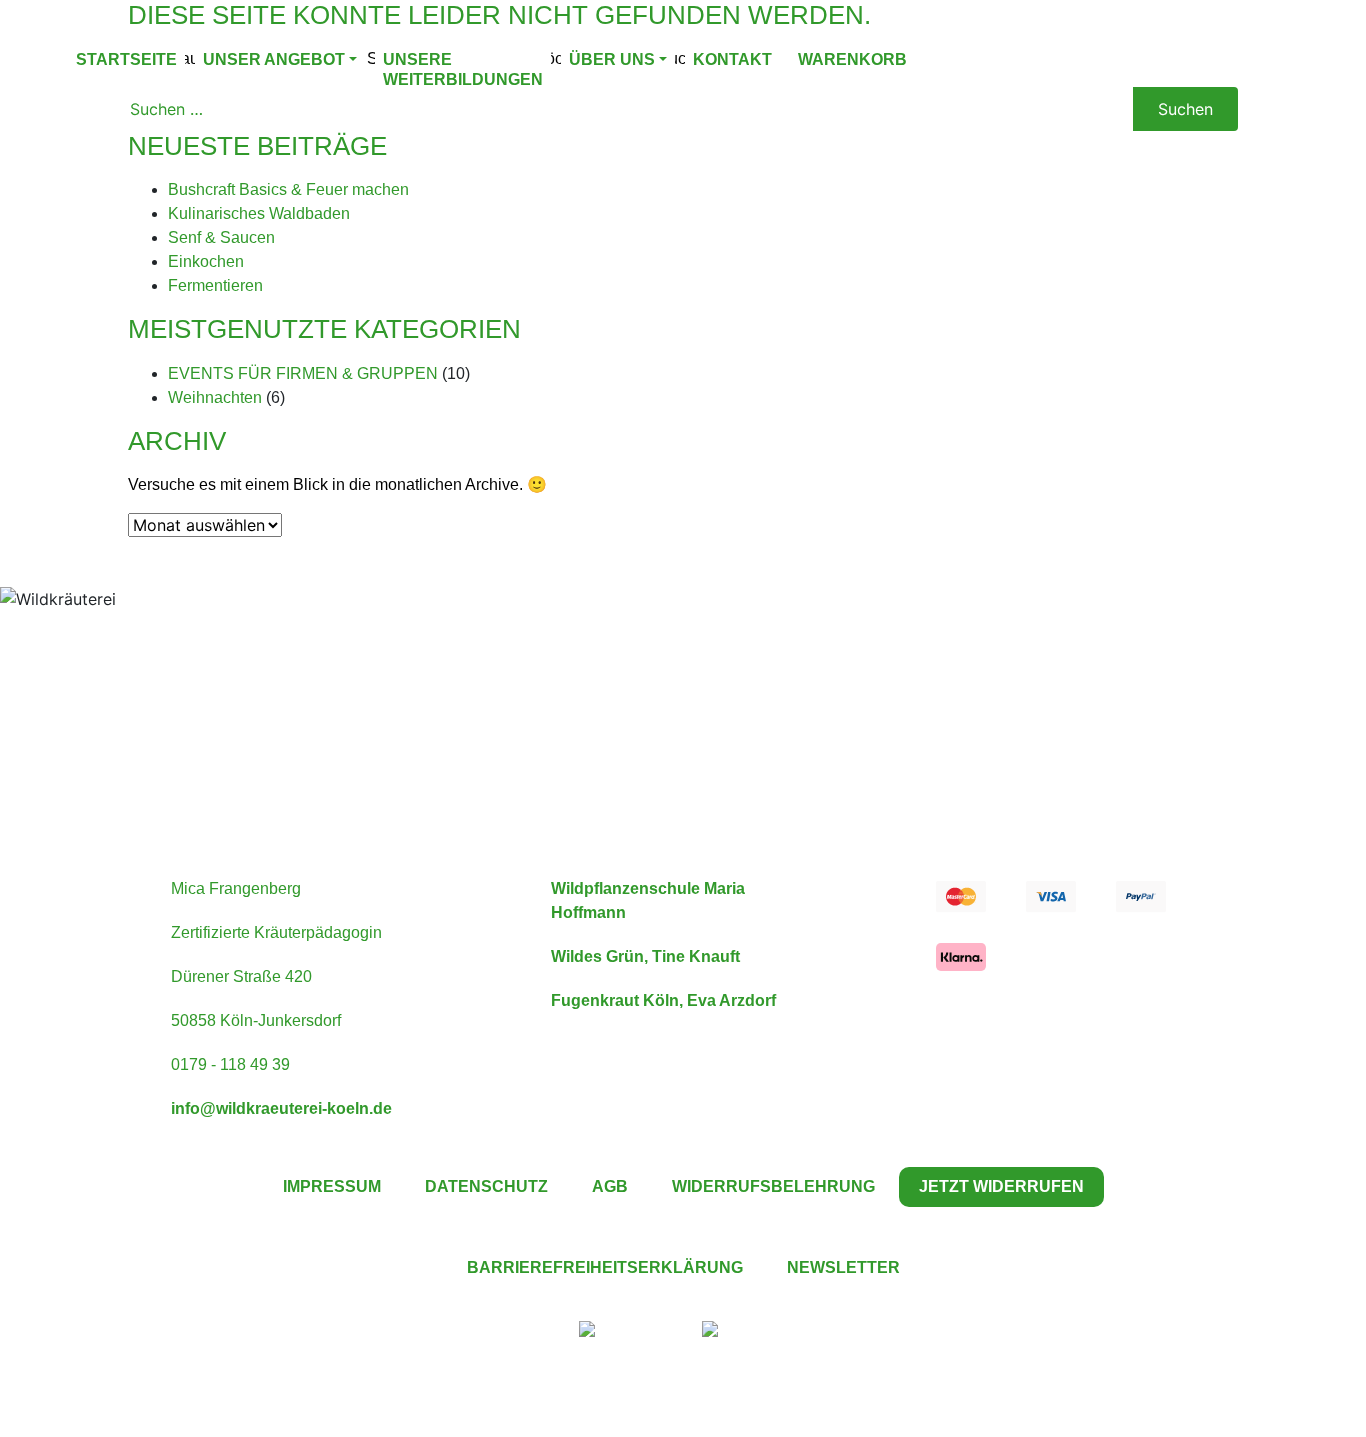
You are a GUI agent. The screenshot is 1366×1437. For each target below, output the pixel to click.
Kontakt (732, 59)
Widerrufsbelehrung (773, 1186)
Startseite (126, 59)
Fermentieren (215, 285)
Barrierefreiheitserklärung (605, 1267)
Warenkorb (852, 59)
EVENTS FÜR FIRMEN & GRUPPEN (303, 373)
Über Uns (612, 59)
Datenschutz (486, 1186)
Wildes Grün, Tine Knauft (645, 956)
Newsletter (843, 1267)
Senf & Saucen (221, 237)
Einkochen (206, 261)
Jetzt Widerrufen (1001, 1186)
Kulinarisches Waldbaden (259, 213)
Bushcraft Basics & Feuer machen (288, 189)
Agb (610, 1186)
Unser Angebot (274, 59)
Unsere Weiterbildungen (463, 69)
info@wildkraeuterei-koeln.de (281, 1108)
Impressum (332, 1186)
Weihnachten (215, 397)
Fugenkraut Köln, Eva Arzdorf (663, 1000)
